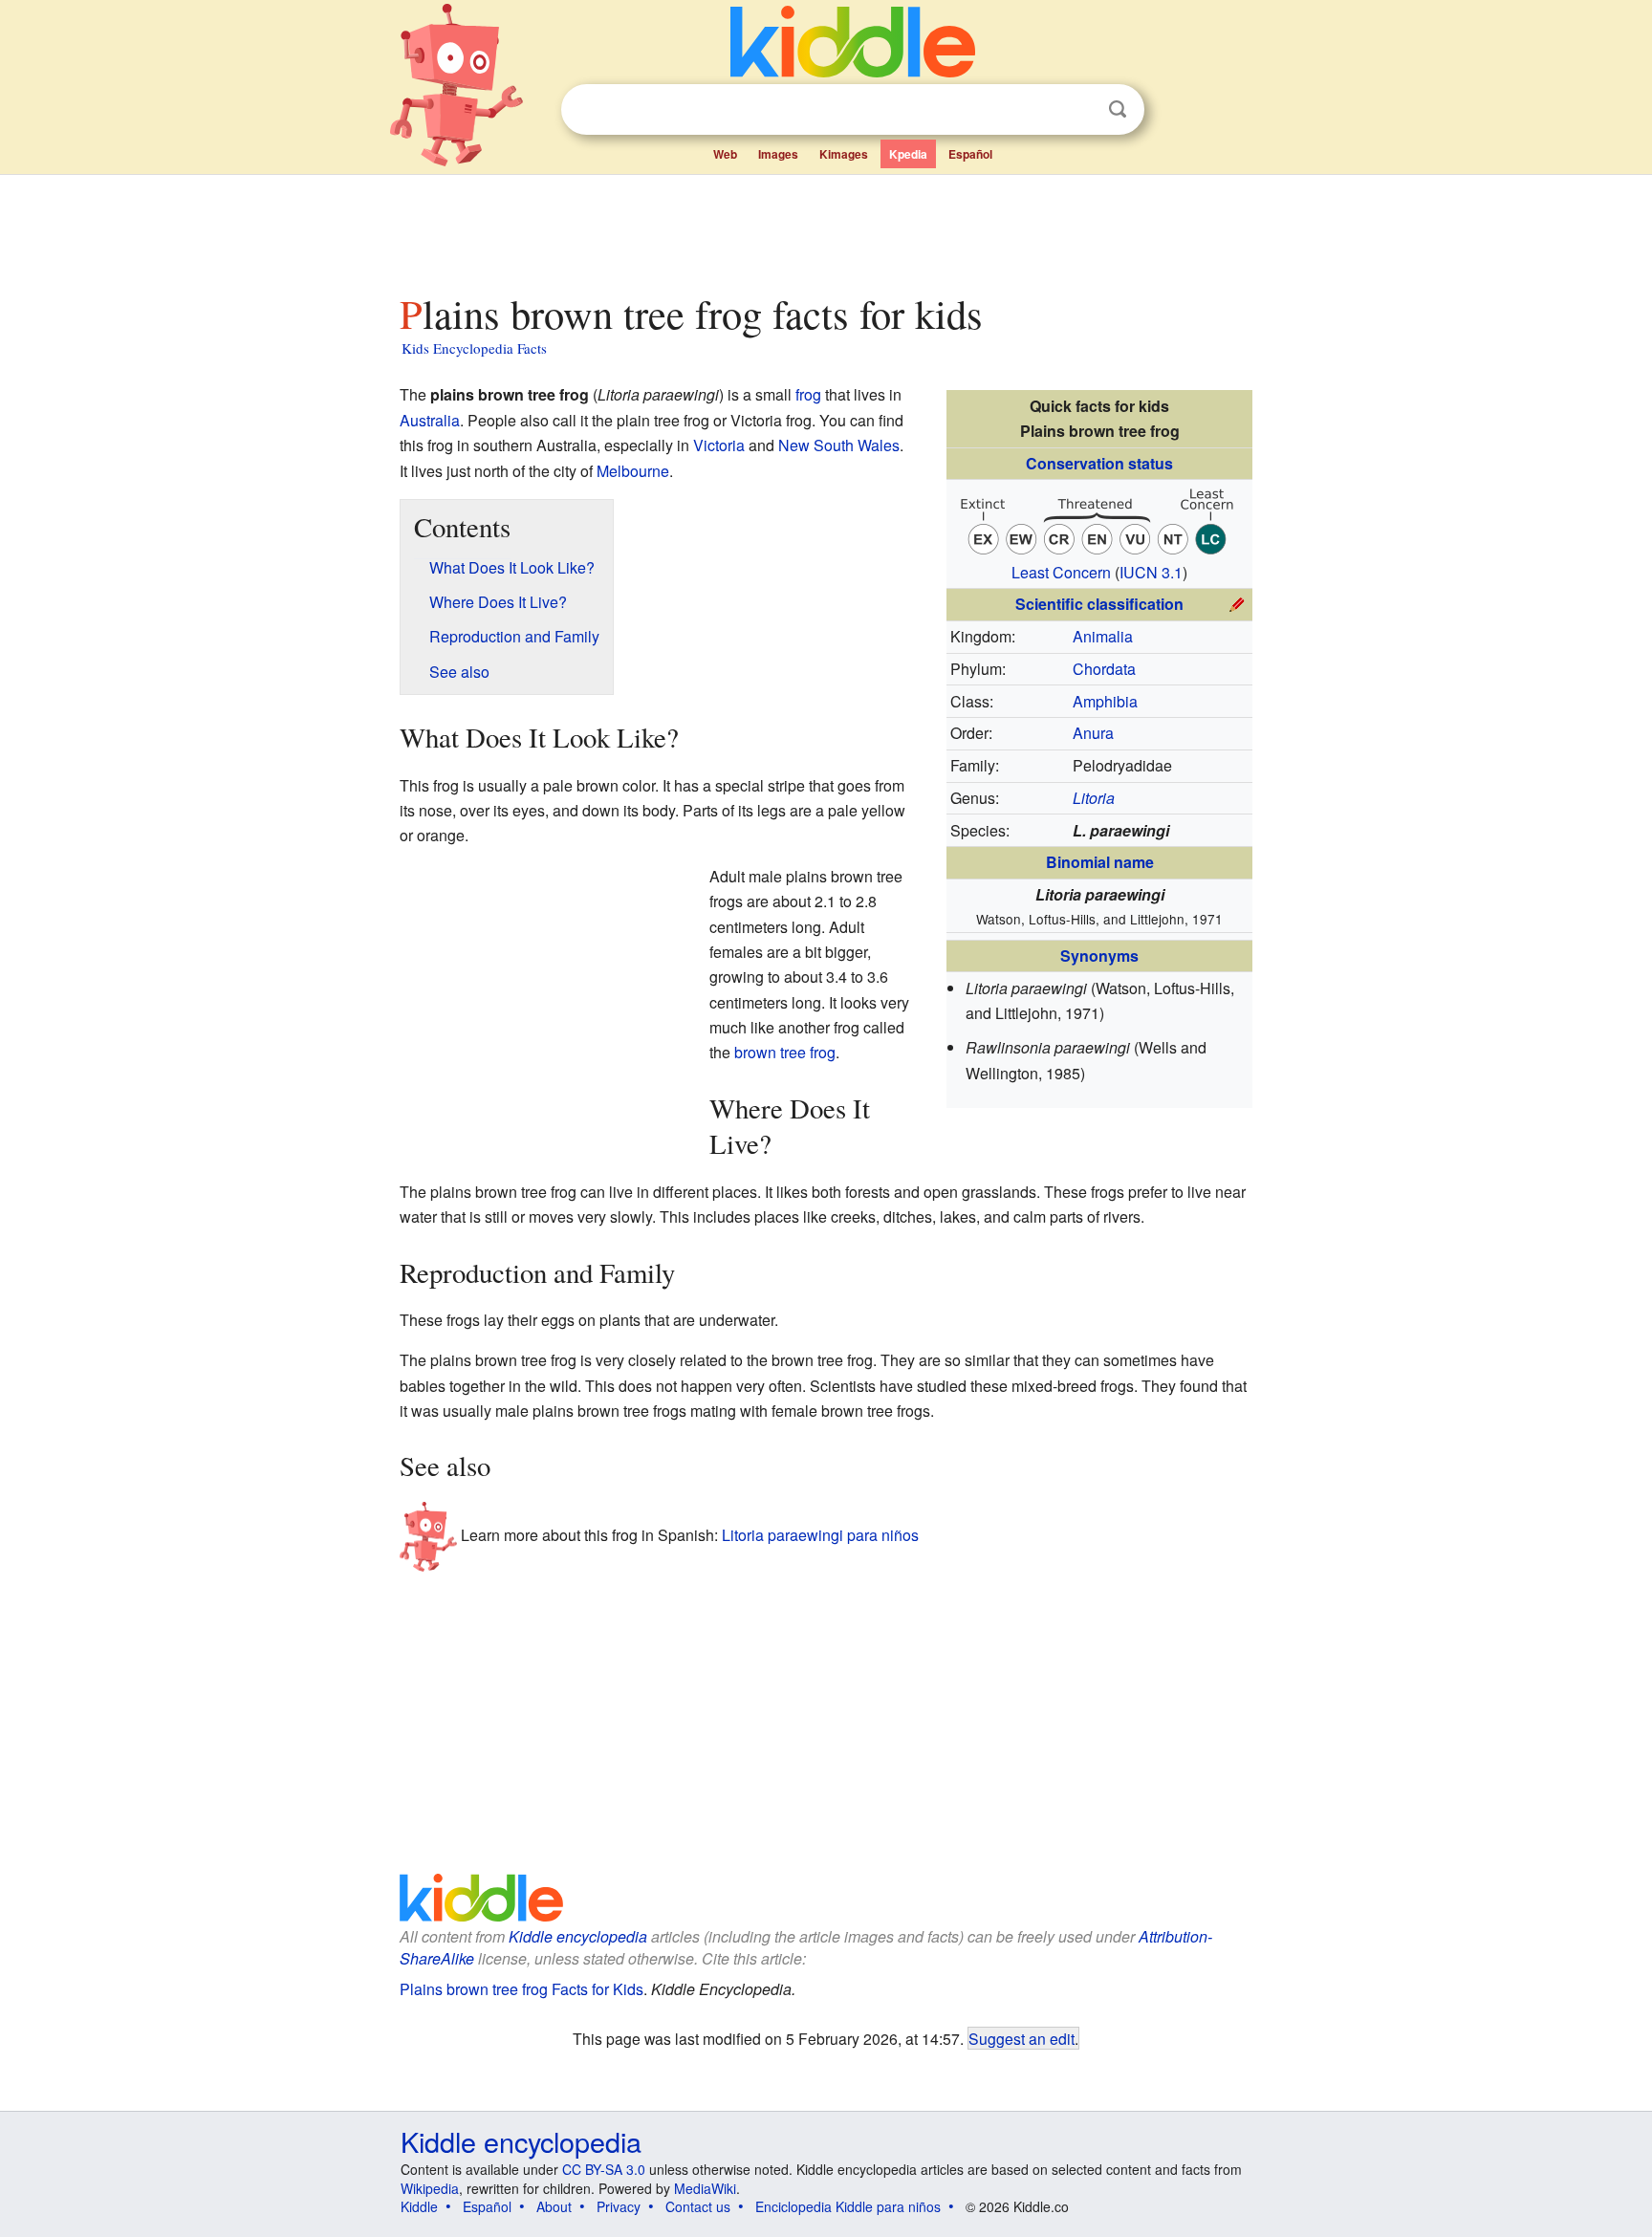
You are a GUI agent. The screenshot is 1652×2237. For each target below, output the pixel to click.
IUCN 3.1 (1151, 572)
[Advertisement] (825, 228)
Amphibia (1105, 701)
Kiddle (419, 2206)
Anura (1093, 733)
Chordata (1104, 669)
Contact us (698, 2206)
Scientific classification (1099, 604)
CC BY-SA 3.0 (604, 2169)
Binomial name (1100, 862)
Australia (430, 420)
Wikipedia (430, 2188)
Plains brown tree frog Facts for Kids (522, 1989)
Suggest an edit (1022, 2038)
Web (725, 154)
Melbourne (633, 471)
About (554, 2206)
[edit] (1237, 602)
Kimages (844, 154)
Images (778, 154)
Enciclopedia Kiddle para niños (848, 2206)
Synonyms (1099, 956)
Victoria (719, 445)
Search (1118, 109)
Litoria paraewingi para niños (820, 1535)
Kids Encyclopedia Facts (474, 348)
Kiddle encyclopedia (578, 1936)
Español (970, 154)
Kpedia (908, 154)
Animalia (1103, 636)
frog (808, 394)
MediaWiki (705, 2188)
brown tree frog (785, 1052)
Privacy (619, 2206)
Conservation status (1099, 463)
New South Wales (839, 445)
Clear (1078, 110)
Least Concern (1061, 572)
